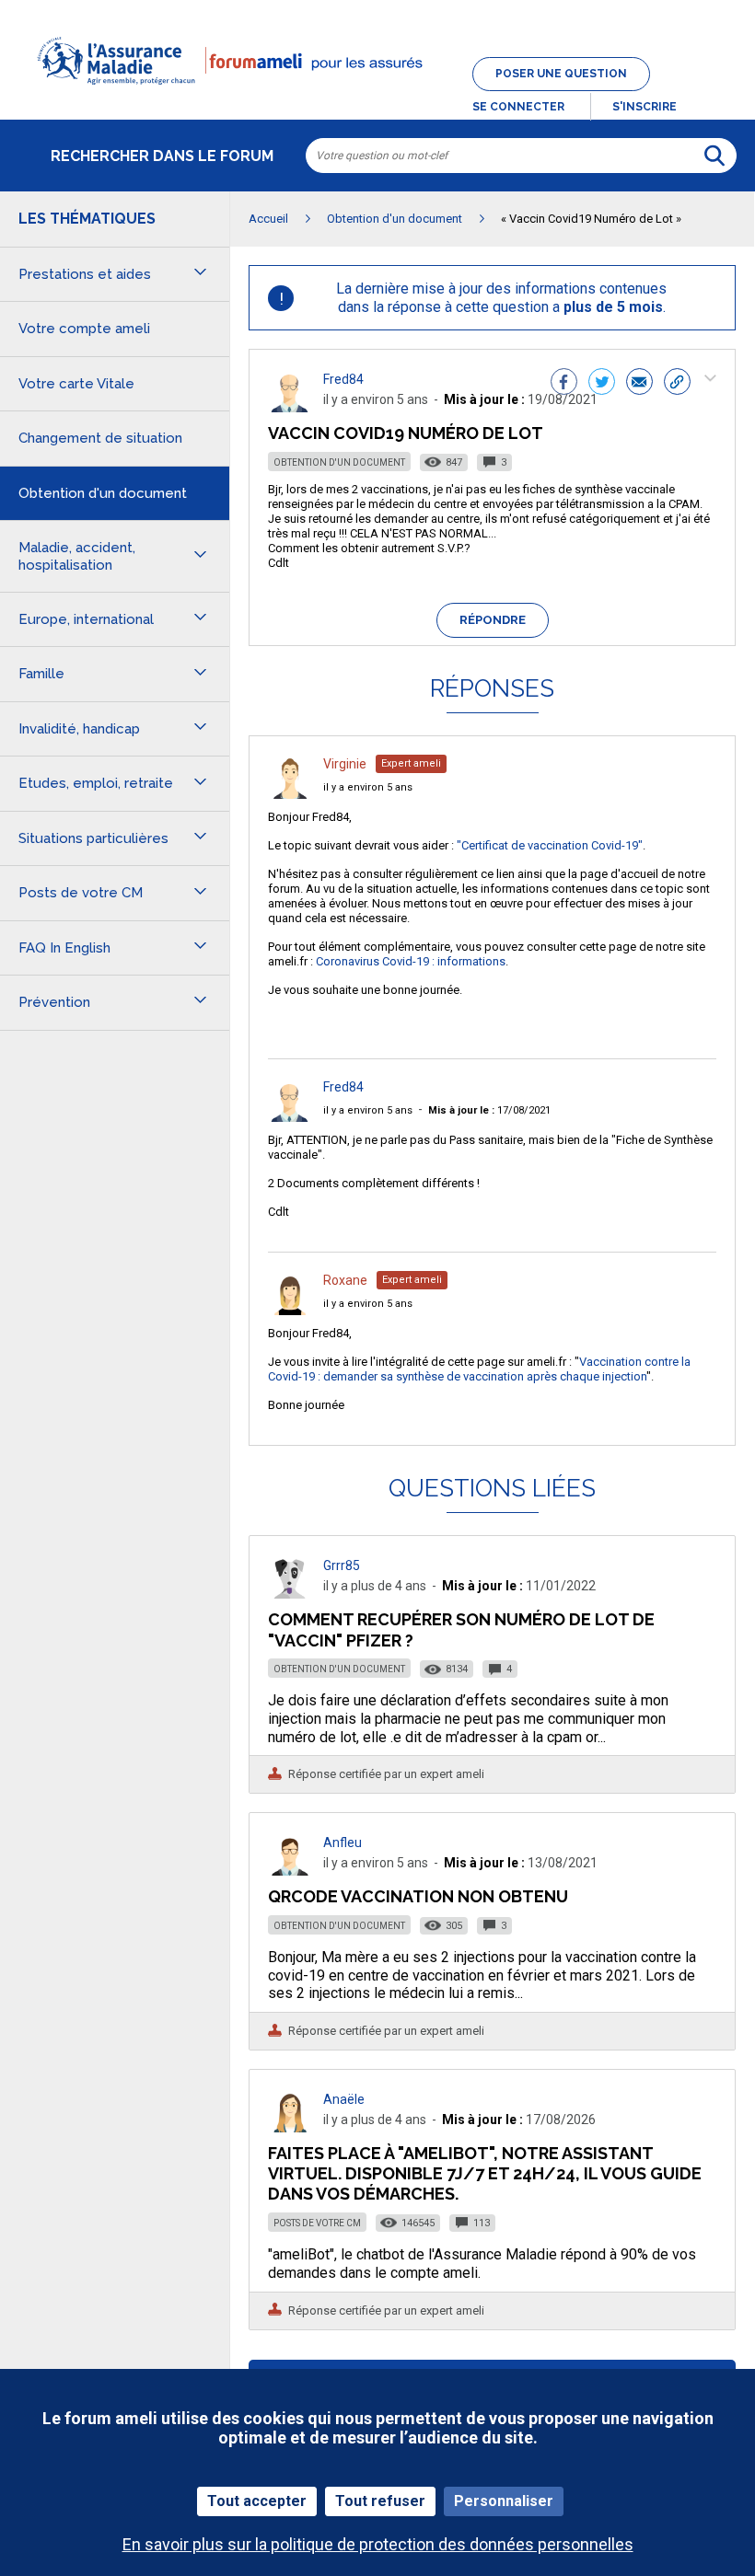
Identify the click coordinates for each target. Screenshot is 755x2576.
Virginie (345, 764)
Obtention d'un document (339, 462)
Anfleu (343, 1842)
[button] (377, 96)
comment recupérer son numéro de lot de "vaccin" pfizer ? (461, 1629)
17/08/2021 (489, 1110)
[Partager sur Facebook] (564, 384)
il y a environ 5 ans (368, 787)
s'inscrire (645, 107)
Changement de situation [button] (100, 438)
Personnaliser (504, 2501)
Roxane (345, 1280)
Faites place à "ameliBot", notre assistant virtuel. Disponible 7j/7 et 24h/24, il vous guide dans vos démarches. (485, 2173)
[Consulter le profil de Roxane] (290, 1310)
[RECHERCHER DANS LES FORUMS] (714, 156)
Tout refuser (380, 2501)
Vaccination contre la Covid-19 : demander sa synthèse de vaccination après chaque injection (479, 1369)
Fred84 (343, 379)
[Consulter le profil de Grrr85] (290, 1594)
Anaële (344, 2099)
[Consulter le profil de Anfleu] (290, 1871)
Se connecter (518, 107)
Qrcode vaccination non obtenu (418, 1896)
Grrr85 (342, 1565)
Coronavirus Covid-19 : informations (411, 961)
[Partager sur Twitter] (602, 384)
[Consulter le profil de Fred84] (290, 407)
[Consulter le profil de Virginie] (290, 794)
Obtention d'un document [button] (103, 493)
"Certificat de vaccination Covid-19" (550, 845)
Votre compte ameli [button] (84, 329)
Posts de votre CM (317, 2223)
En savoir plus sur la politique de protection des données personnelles (378, 2544)
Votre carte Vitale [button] (76, 384)
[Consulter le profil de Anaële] (290, 2127)
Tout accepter (257, 2501)
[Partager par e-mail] (639, 384)
